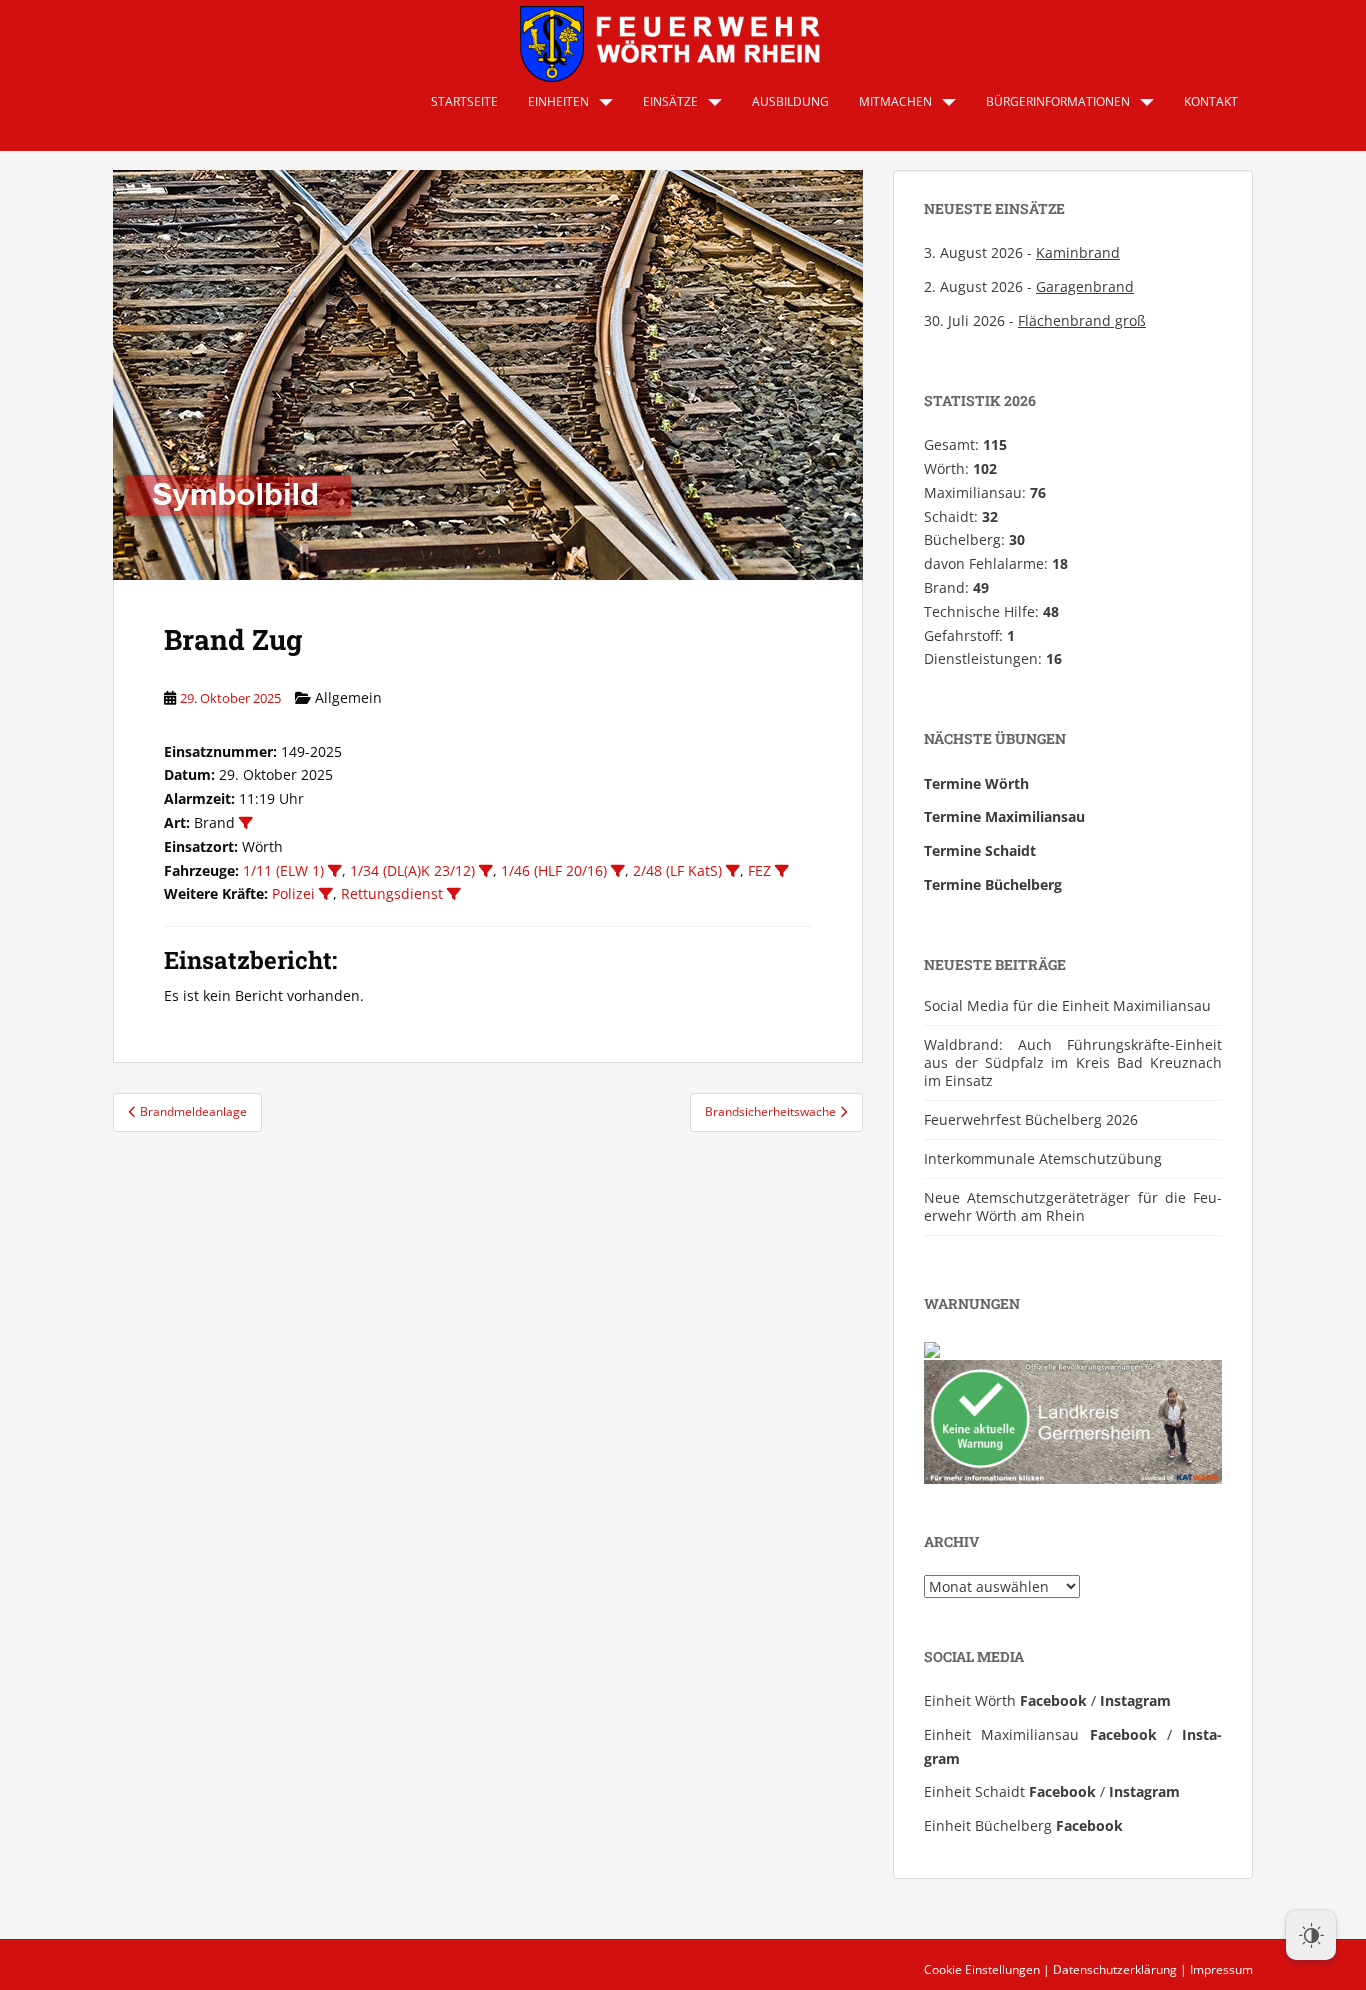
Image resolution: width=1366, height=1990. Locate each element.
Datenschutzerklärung (1115, 1969)
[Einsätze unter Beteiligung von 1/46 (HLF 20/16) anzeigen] (618, 871)
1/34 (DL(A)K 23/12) (412, 870)
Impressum (1221, 1969)
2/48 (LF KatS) (677, 870)
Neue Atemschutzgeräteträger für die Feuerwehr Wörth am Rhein (1073, 1206)
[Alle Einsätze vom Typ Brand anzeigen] (246, 823)
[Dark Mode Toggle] (1311, 1935)
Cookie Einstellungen (982, 1969)
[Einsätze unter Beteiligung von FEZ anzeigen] (782, 871)
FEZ (759, 870)
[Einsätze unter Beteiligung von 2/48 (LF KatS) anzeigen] (733, 871)
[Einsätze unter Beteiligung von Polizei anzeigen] (326, 894)
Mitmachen (895, 101)
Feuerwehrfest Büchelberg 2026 (1031, 1119)
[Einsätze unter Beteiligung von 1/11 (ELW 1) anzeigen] (335, 871)
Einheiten (558, 101)
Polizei (293, 893)
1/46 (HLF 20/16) (554, 870)
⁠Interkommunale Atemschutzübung (1043, 1158)
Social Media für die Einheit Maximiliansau (1067, 1005)
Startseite (464, 101)
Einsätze (670, 101)
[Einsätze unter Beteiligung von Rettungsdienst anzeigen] (454, 894)
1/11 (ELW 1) (283, 870)
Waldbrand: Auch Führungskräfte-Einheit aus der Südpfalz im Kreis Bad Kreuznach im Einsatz (1073, 1062)
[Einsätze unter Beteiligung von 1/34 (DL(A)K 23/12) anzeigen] (486, 871)
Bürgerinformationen (1058, 101)
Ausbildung (790, 101)
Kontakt (1211, 101)
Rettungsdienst (392, 893)
